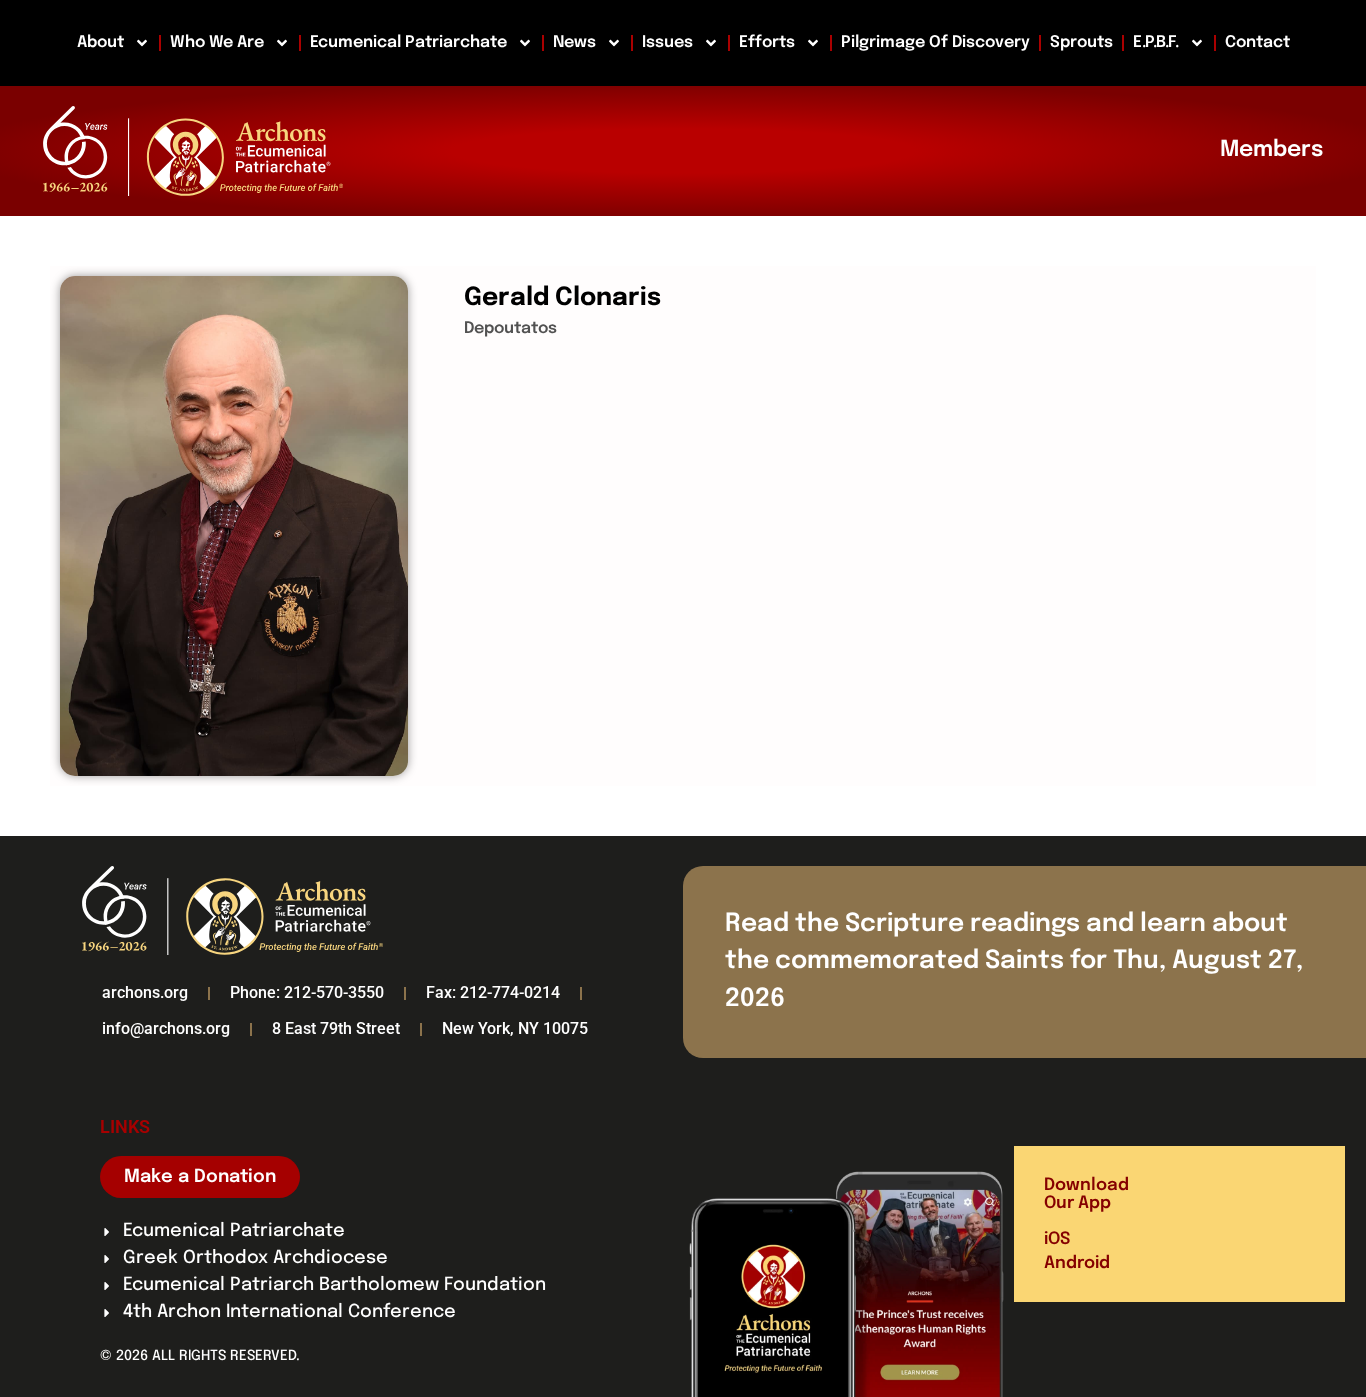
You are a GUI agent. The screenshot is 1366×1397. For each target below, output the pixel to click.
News (574, 42)
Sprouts (1081, 42)
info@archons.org (166, 1028)
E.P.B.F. (1156, 42)
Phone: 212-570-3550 (307, 992)
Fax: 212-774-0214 (493, 992)
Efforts (767, 42)
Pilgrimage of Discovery (935, 42)
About (100, 42)
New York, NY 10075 (515, 1028)
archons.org (145, 992)
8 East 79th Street (336, 1028)
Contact (1257, 42)
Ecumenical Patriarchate (408, 42)
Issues (667, 42)
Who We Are (217, 42)
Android (1077, 1263)
